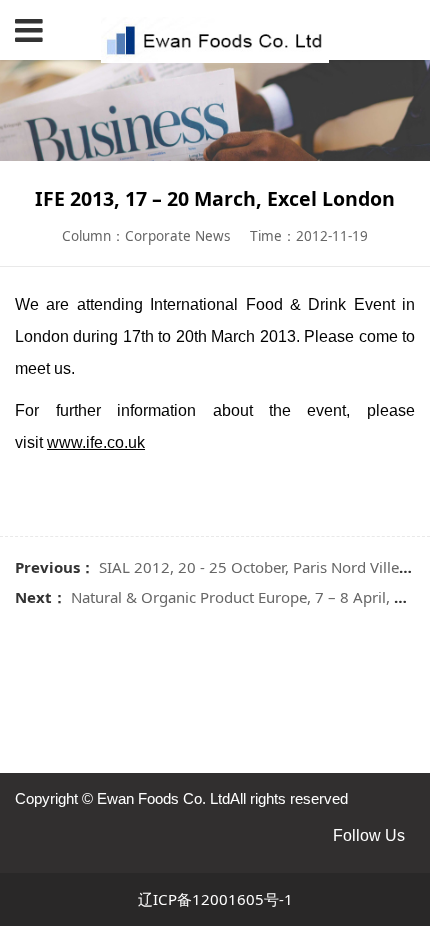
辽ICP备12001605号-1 (215, 899)
